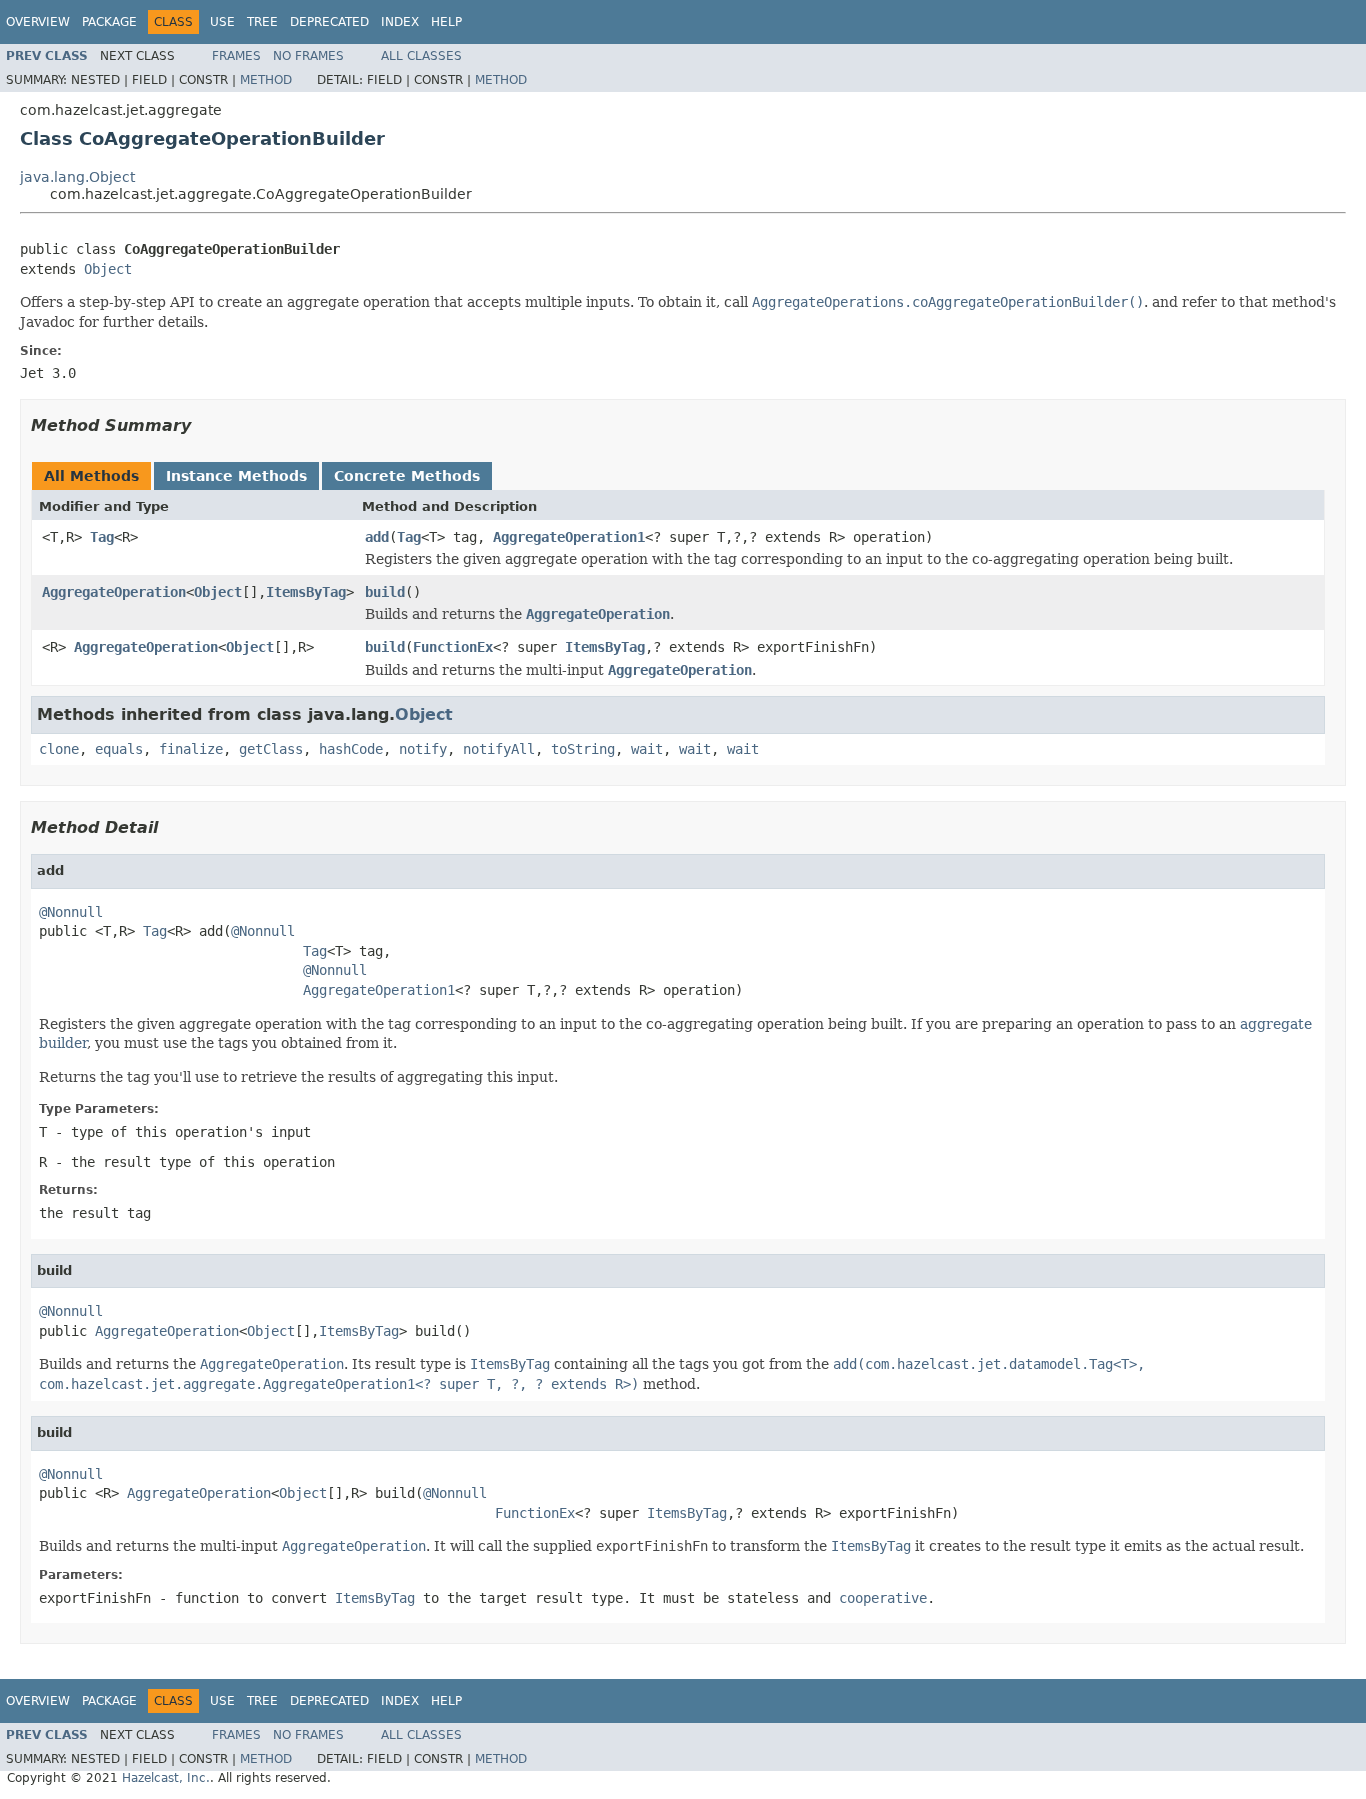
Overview (38, 22)
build (385, 592)
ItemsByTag (306, 592)
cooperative (883, 1598)
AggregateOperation (114, 592)
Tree (262, 22)
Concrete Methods (407, 476)
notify (423, 749)
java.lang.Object (77, 177)
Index (400, 22)
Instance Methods (236, 476)
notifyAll (499, 749)
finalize (191, 749)
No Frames (308, 56)
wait (647, 749)
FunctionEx (453, 647)
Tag (102, 537)
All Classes (421, 56)
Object (108, 269)
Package (109, 22)
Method (266, 80)
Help (446, 22)
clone (59, 749)
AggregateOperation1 (569, 537)
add (377, 537)
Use (222, 22)
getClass (271, 749)
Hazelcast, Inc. (166, 1778)
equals (119, 749)
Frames (236, 56)
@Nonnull (71, 912)
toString (583, 749)
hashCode (351, 749)
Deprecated (329, 22)
